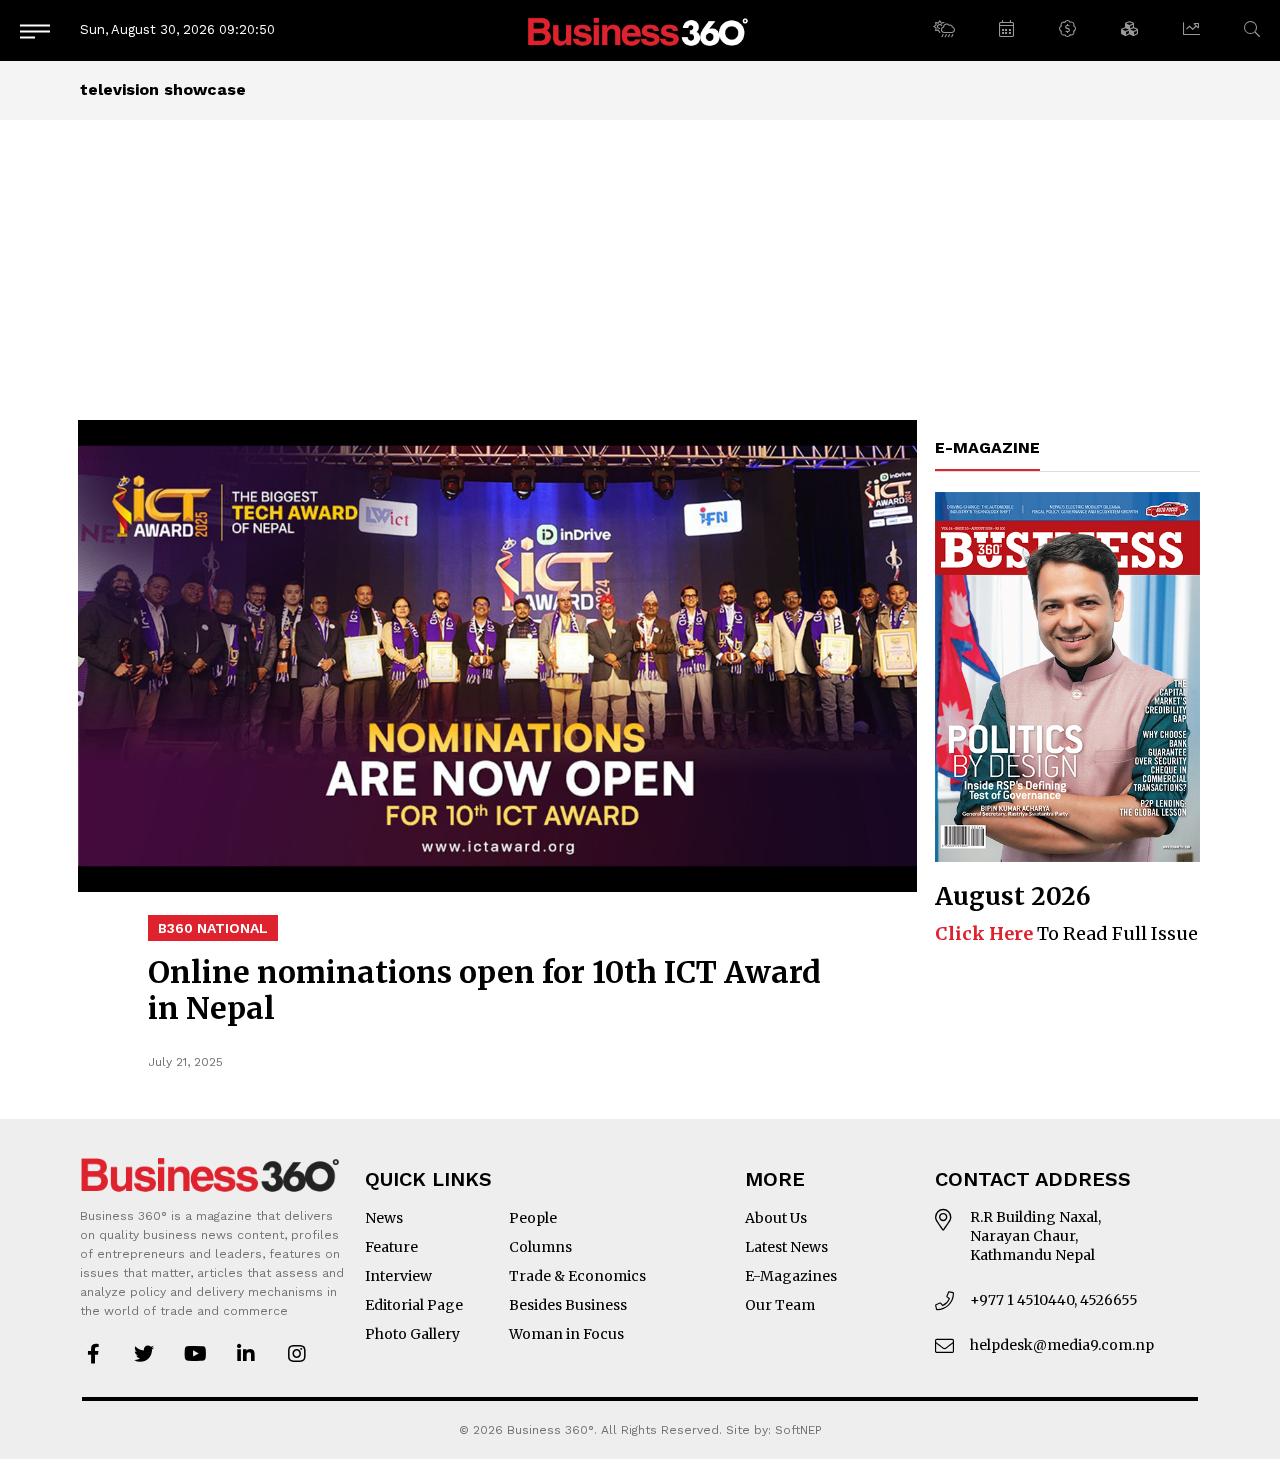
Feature (391, 1247)
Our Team (780, 1305)
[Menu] (35, 30)
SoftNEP (798, 1430)
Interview (398, 1276)
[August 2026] (1067, 677)
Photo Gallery (412, 1334)
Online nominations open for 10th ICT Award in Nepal (484, 990)
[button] (943, 30)
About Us (776, 1218)
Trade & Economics (577, 1276)
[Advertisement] (640, 270)
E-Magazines (791, 1276)
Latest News (786, 1247)
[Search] (1252, 29)
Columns (540, 1247)
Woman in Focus (566, 1334)
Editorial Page (414, 1305)
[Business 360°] (640, 30)
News (384, 1218)
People (533, 1218)
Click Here (984, 933)
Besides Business (568, 1305)
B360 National (213, 928)
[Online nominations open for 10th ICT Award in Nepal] (497, 656)
